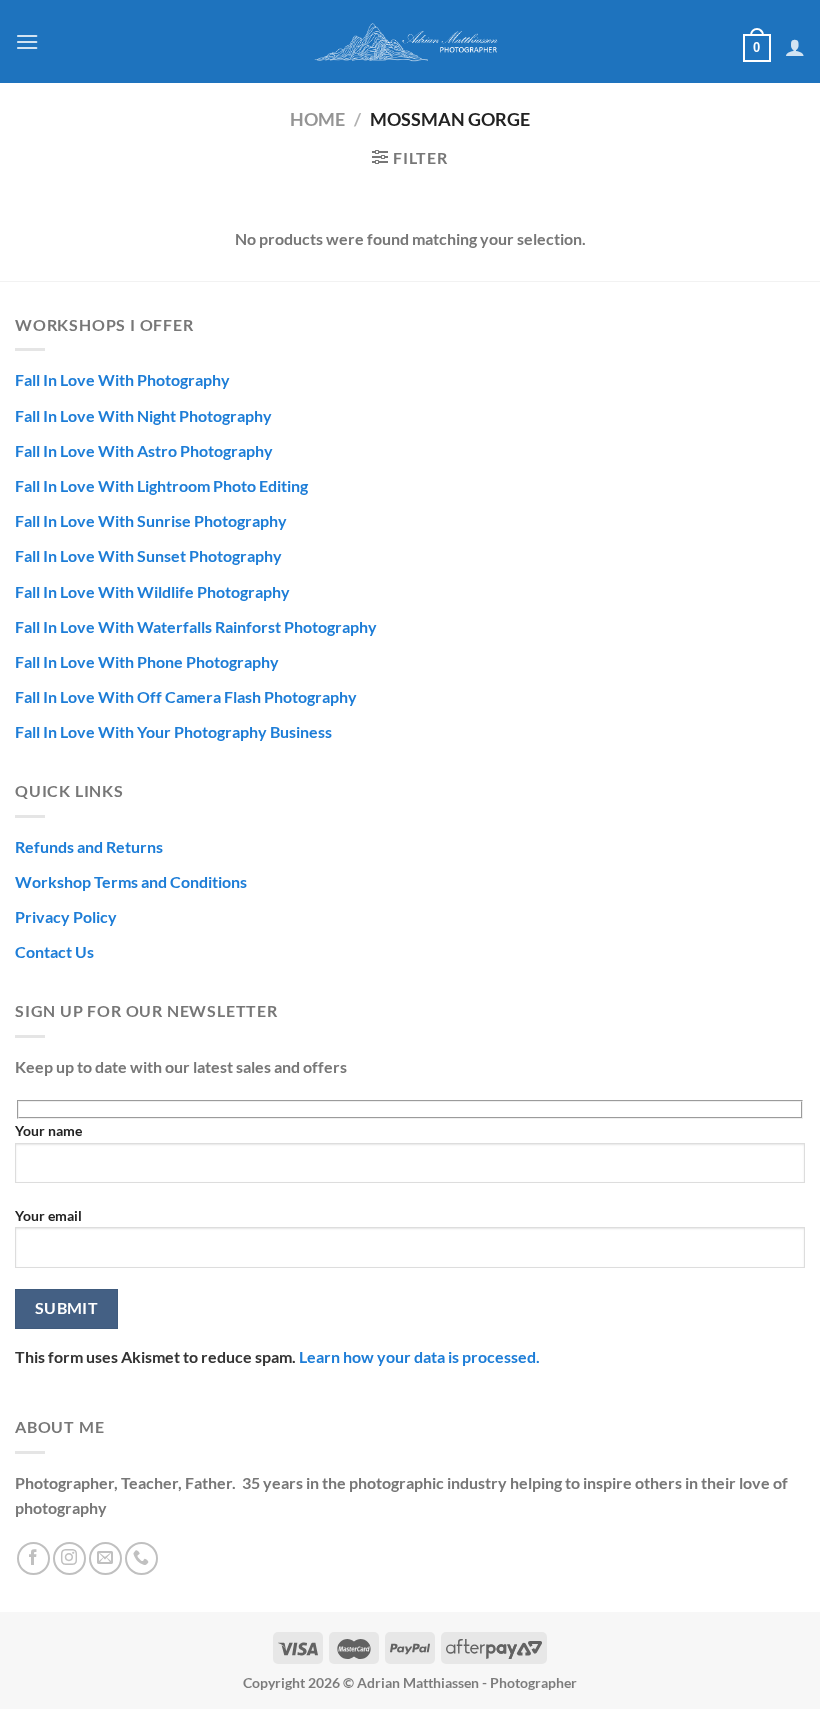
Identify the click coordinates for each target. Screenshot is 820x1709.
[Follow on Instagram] (69, 1558)
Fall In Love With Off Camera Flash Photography (186, 696)
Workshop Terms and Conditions (131, 881)
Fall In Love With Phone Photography (147, 661)
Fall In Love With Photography (122, 379)
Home (317, 119)
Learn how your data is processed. (419, 1356)
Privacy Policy (66, 916)
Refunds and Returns (89, 846)
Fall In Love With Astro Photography (144, 450)
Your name (48, 1130)
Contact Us (54, 951)
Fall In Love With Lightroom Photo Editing (161, 485)
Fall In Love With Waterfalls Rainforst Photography (196, 626)
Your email (48, 1215)
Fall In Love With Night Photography (143, 415)
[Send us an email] (105, 1558)
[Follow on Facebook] (33, 1558)
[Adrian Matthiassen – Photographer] (410, 41)
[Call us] (141, 1558)
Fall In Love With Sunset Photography (148, 555)
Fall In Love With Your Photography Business (173, 731)
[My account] (795, 47)
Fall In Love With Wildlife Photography (152, 591)
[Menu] (27, 41)
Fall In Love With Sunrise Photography (151, 520)
